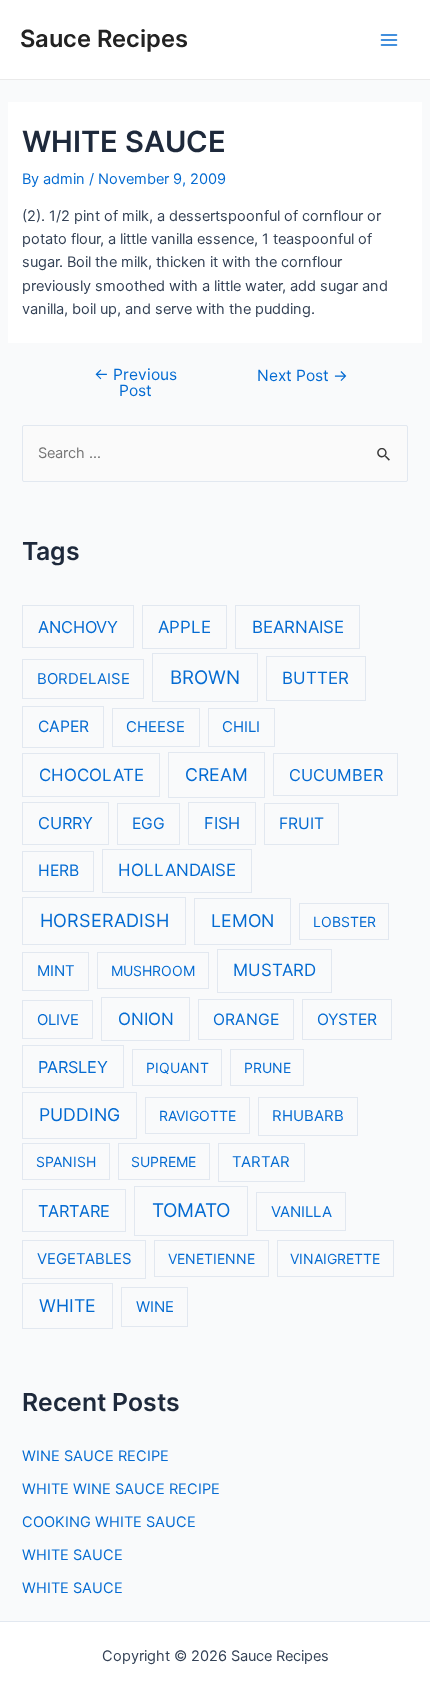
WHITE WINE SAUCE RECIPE (121, 1489)
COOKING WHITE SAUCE (109, 1522)
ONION (146, 1019)
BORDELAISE (83, 679)
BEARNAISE (298, 627)
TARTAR (261, 1162)
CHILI (241, 727)
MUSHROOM (153, 970)
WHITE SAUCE (72, 1555)
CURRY (65, 823)
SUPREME (163, 1161)
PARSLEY (73, 1067)
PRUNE (267, 1067)
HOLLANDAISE (177, 870)
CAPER (63, 726)
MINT (56, 971)
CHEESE (155, 727)
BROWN (205, 677)
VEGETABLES (84, 1259)
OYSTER (347, 1019)
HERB (58, 870)
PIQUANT (177, 1067)
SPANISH (66, 1161)
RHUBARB (308, 1116)
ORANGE (246, 1019)
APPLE (184, 627)
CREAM (216, 774)
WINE (155, 1307)
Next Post (302, 376)
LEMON (242, 920)
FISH (222, 823)
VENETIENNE (211, 1258)
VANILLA (301, 1212)
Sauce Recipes (104, 38)
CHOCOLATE (91, 775)
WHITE (67, 1305)
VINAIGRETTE (335, 1258)
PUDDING (79, 1114)
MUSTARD (274, 970)
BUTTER (315, 678)
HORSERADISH (104, 920)
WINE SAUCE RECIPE (95, 1456)
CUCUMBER (336, 775)
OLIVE (58, 1020)
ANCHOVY (78, 627)
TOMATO (191, 1210)
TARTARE (74, 1211)
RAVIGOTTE (197, 1115)
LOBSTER (344, 921)
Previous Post (135, 382)
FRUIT (301, 823)
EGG (148, 823)
